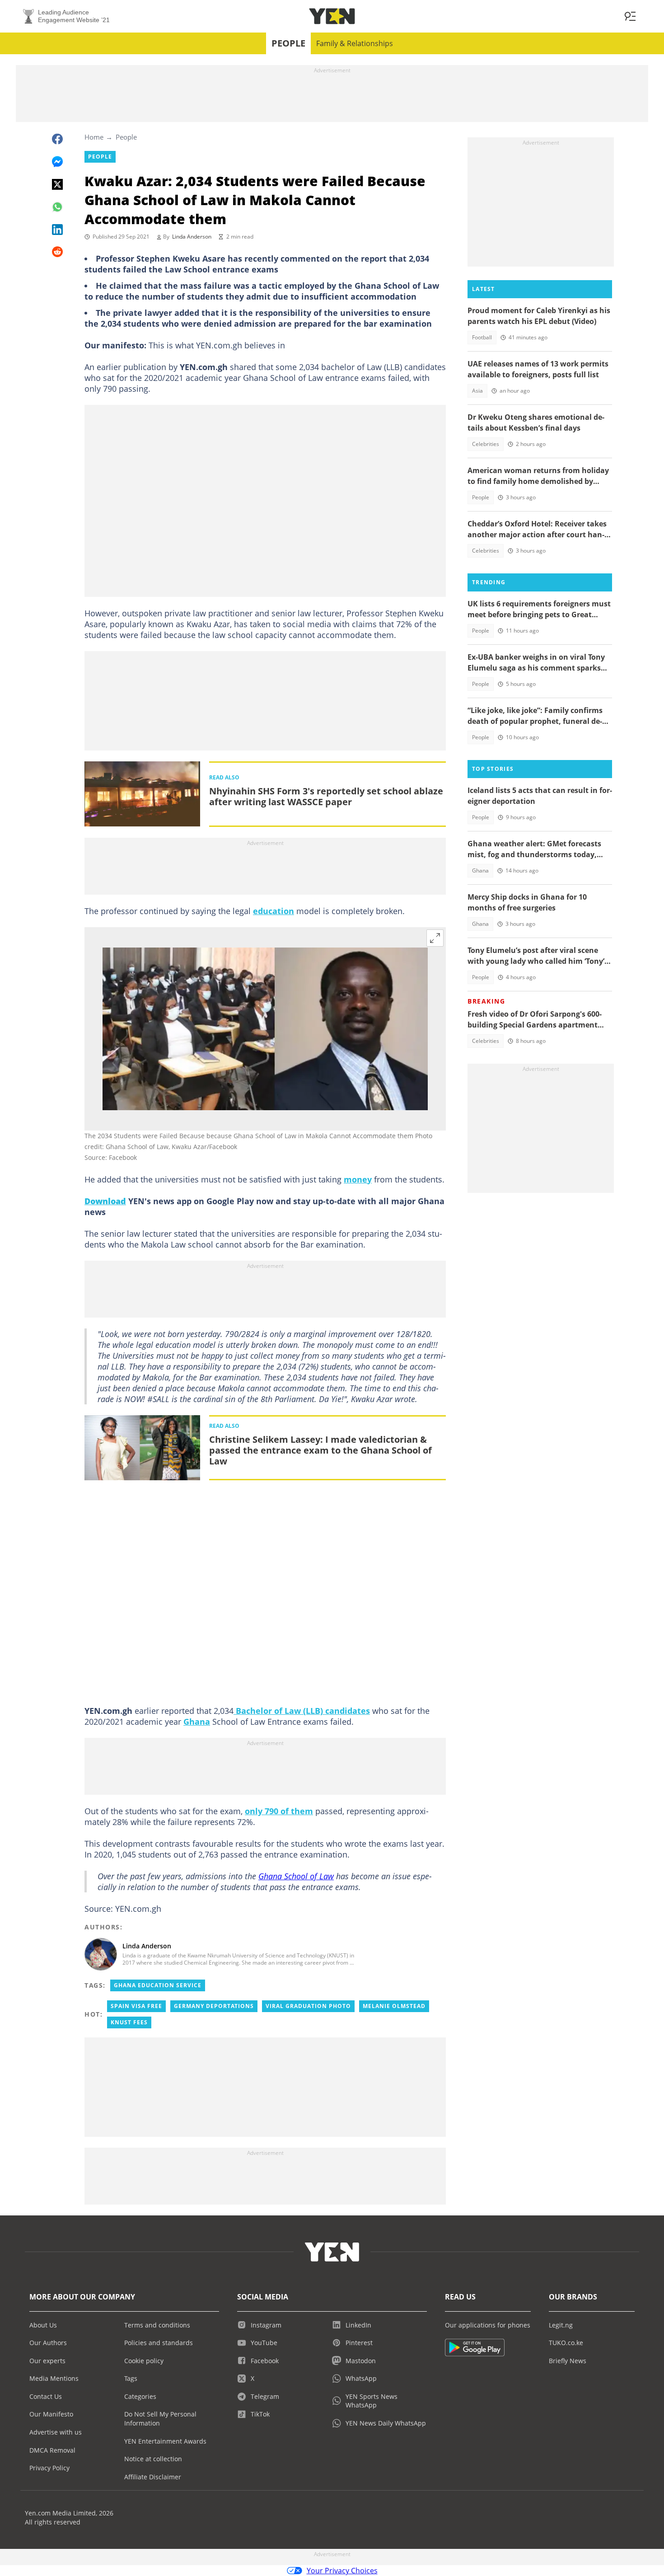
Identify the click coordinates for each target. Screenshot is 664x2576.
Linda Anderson (192, 237)
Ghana (197, 1722)
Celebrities (486, 444)
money (358, 1179)
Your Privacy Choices (342, 2571)
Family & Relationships (355, 43)
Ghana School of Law (296, 1876)
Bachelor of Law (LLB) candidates (302, 1711)
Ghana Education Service (158, 1985)
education (274, 911)
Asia (477, 391)
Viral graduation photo (308, 2006)
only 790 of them (279, 1811)
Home (94, 137)
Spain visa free (136, 2006)
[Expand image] (435, 938)
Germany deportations (214, 2006)
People (288, 43)
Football (482, 337)
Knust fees (129, 2022)
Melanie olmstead (394, 2006)
